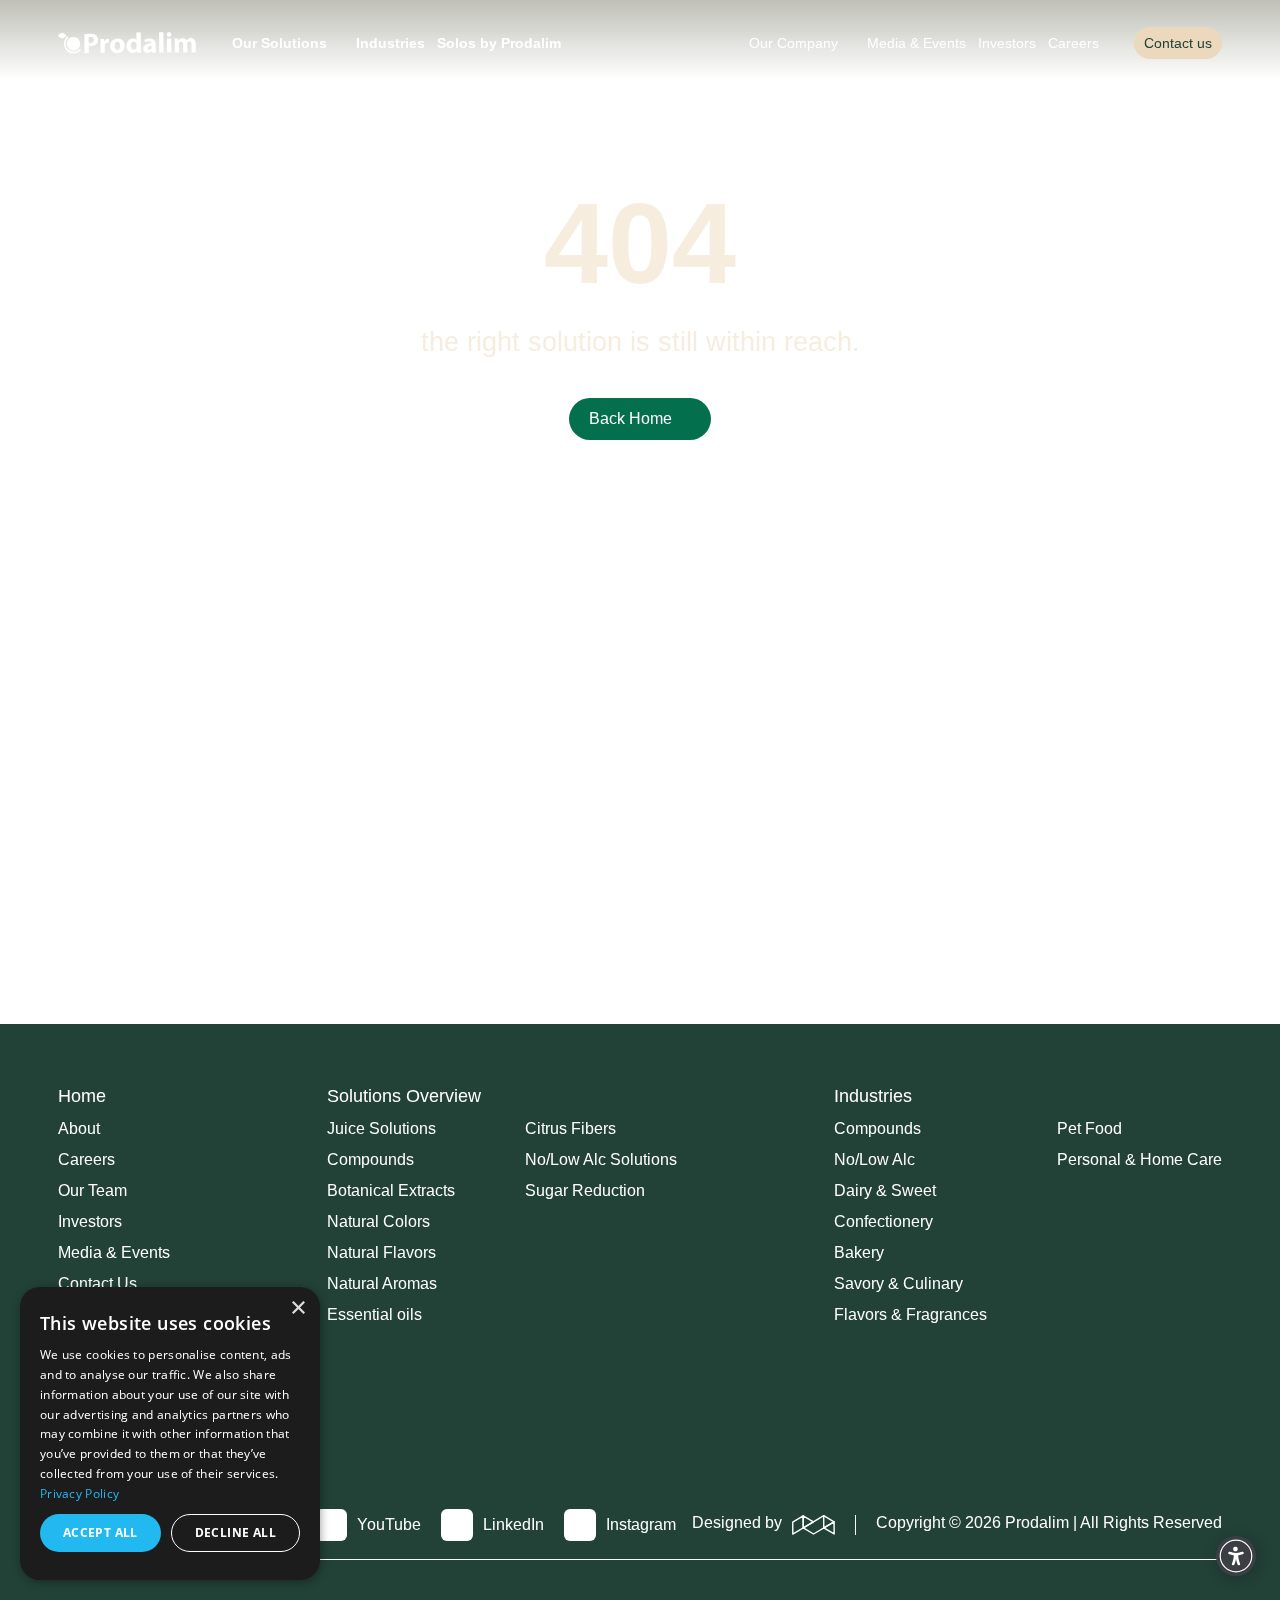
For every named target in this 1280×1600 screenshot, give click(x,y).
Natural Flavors (381, 1253)
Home (82, 1097)
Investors (1007, 43)
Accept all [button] (100, 1532)
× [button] (297, 1308)
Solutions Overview (404, 1097)
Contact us (1178, 43)
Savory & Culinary (898, 1284)
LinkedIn (513, 1524)
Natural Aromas (382, 1284)
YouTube (389, 1524)
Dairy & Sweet (885, 1191)
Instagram (641, 1524)
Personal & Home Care (1139, 1160)
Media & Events (916, 43)
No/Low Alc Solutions (601, 1160)
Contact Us (97, 1284)
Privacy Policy (79, 1493)
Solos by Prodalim (499, 43)
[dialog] (170, 1433)
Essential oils (374, 1315)
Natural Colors (378, 1222)
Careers (1073, 43)
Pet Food (1089, 1129)
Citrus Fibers (570, 1129)
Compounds (370, 1160)
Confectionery (883, 1222)
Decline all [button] (235, 1532)
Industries (390, 43)
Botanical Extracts (391, 1191)
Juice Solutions (381, 1129)
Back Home (630, 418)
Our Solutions (279, 43)
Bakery (859, 1253)
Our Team (92, 1191)
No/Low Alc (874, 1160)
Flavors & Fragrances (910, 1315)
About (79, 1129)
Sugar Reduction (585, 1191)
